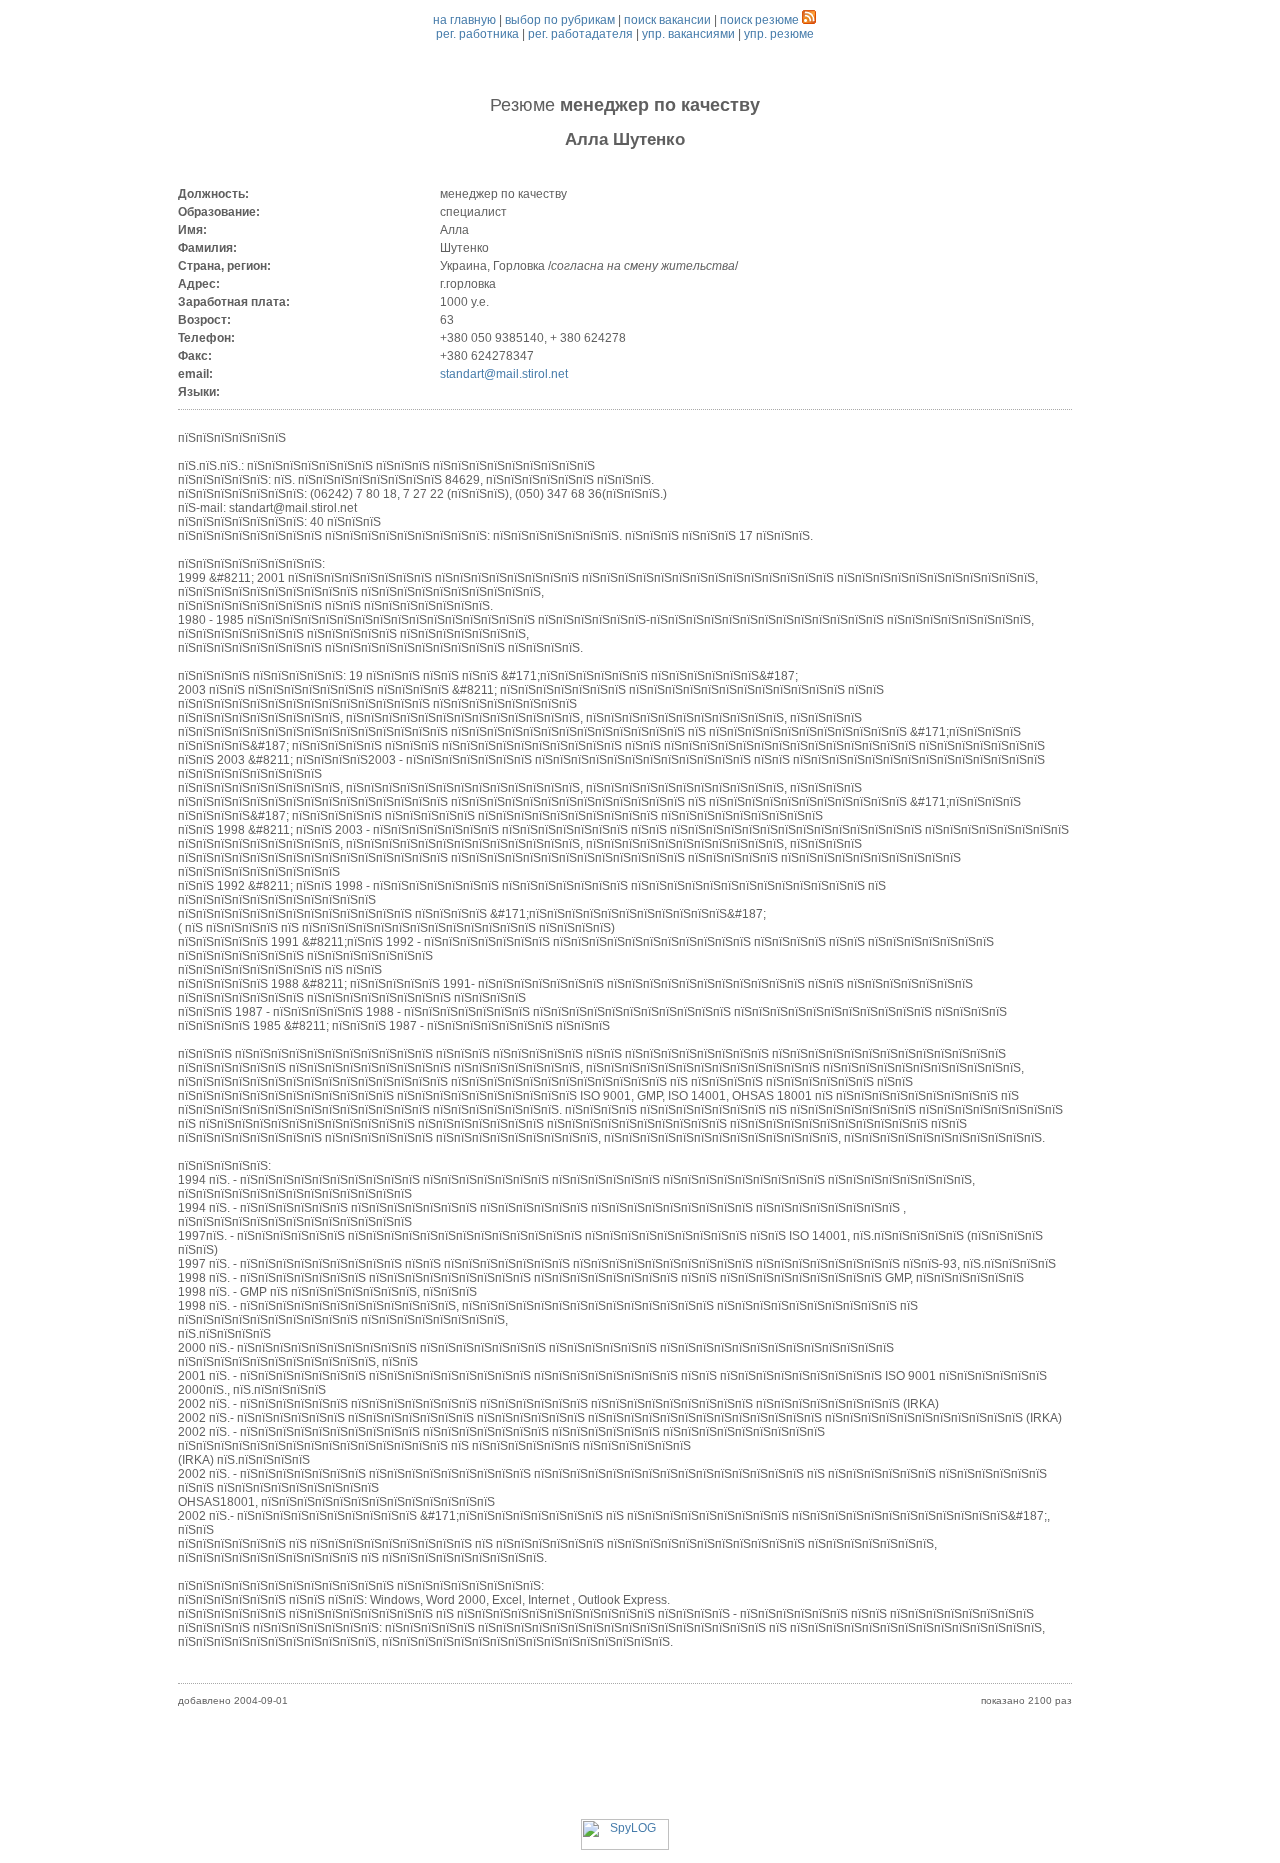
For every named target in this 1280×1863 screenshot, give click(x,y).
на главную (464, 20)
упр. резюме (779, 34)
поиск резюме (759, 20)
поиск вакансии (667, 20)
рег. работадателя (580, 34)
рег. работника (477, 34)
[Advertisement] (625, 1774)
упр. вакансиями (688, 34)
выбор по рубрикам (560, 20)
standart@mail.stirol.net (504, 374)
